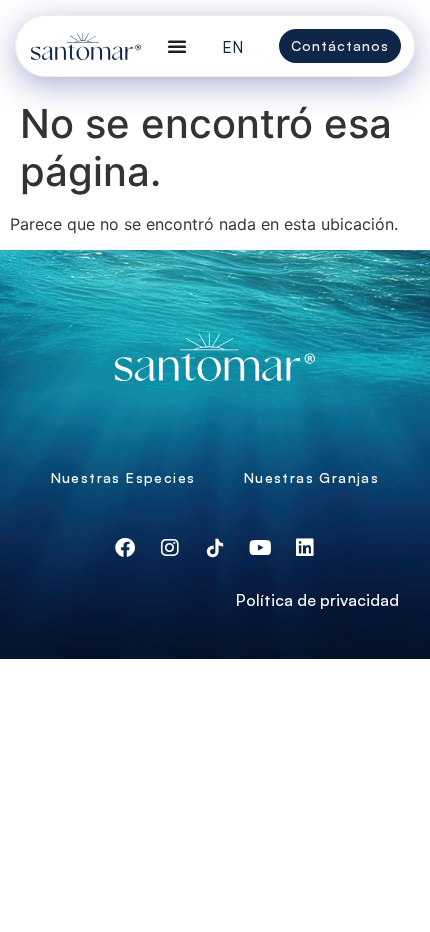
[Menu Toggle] (177, 46)
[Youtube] (260, 548)
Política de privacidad (317, 600)
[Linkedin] (305, 548)
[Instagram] (170, 548)
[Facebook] (125, 548)
